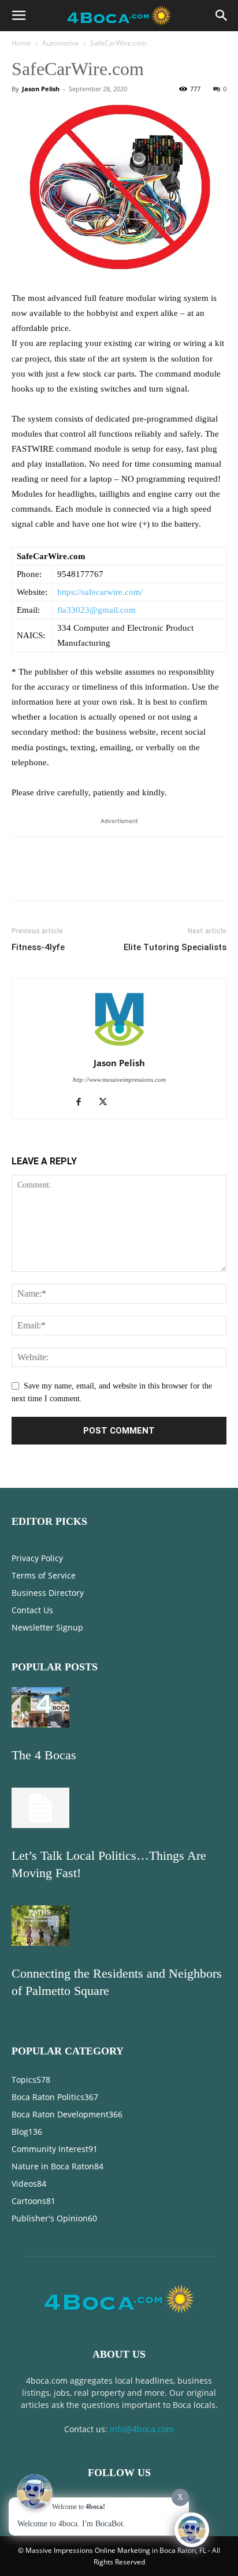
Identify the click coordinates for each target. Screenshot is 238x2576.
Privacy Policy (37, 1558)
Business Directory (48, 1593)
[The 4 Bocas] (40, 1725)
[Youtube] (156, 1103)
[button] (18, 16)
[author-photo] (119, 1047)
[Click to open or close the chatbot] (192, 2530)
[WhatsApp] (103, 877)
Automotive (61, 43)
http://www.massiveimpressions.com (119, 1079)
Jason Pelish (41, 89)
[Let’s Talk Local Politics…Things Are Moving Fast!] (40, 1825)
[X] (50, 877)
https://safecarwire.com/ (100, 592)
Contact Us (32, 1610)
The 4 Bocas (44, 1755)
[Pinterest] (76, 877)
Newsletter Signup (47, 1627)
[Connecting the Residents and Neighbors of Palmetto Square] (40, 1943)
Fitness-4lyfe (38, 947)
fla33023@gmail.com (96, 610)
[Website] (131, 1103)
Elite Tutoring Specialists (175, 947)
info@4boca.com (142, 2429)
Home (21, 43)
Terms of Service (44, 1575)
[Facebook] (23, 877)
